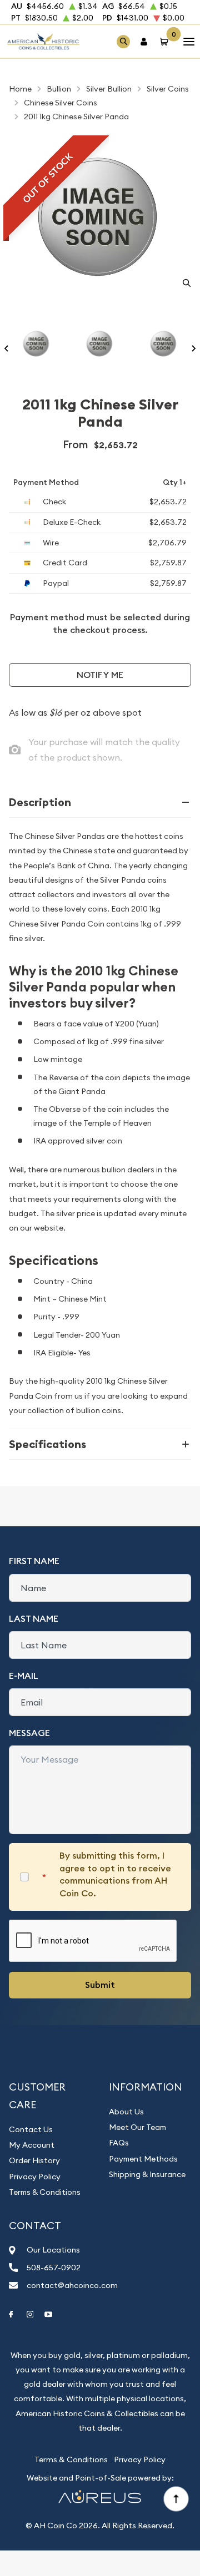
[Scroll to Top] (176, 2498)
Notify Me (100, 675)
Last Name (34, 1619)
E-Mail (24, 1676)
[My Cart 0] (166, 41)
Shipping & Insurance (147, 2174)
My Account (32, 2145)
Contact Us (31, 2129)
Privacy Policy (35, 2177)
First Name (34, 1561)
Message (29, 1733)
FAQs (119, 2143)
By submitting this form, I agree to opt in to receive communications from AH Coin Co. (115, 1874)
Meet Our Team (137, 2127)
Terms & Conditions (45, 2192)
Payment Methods (143, 2159)
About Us (126, 2112)
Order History (34, 2160)
